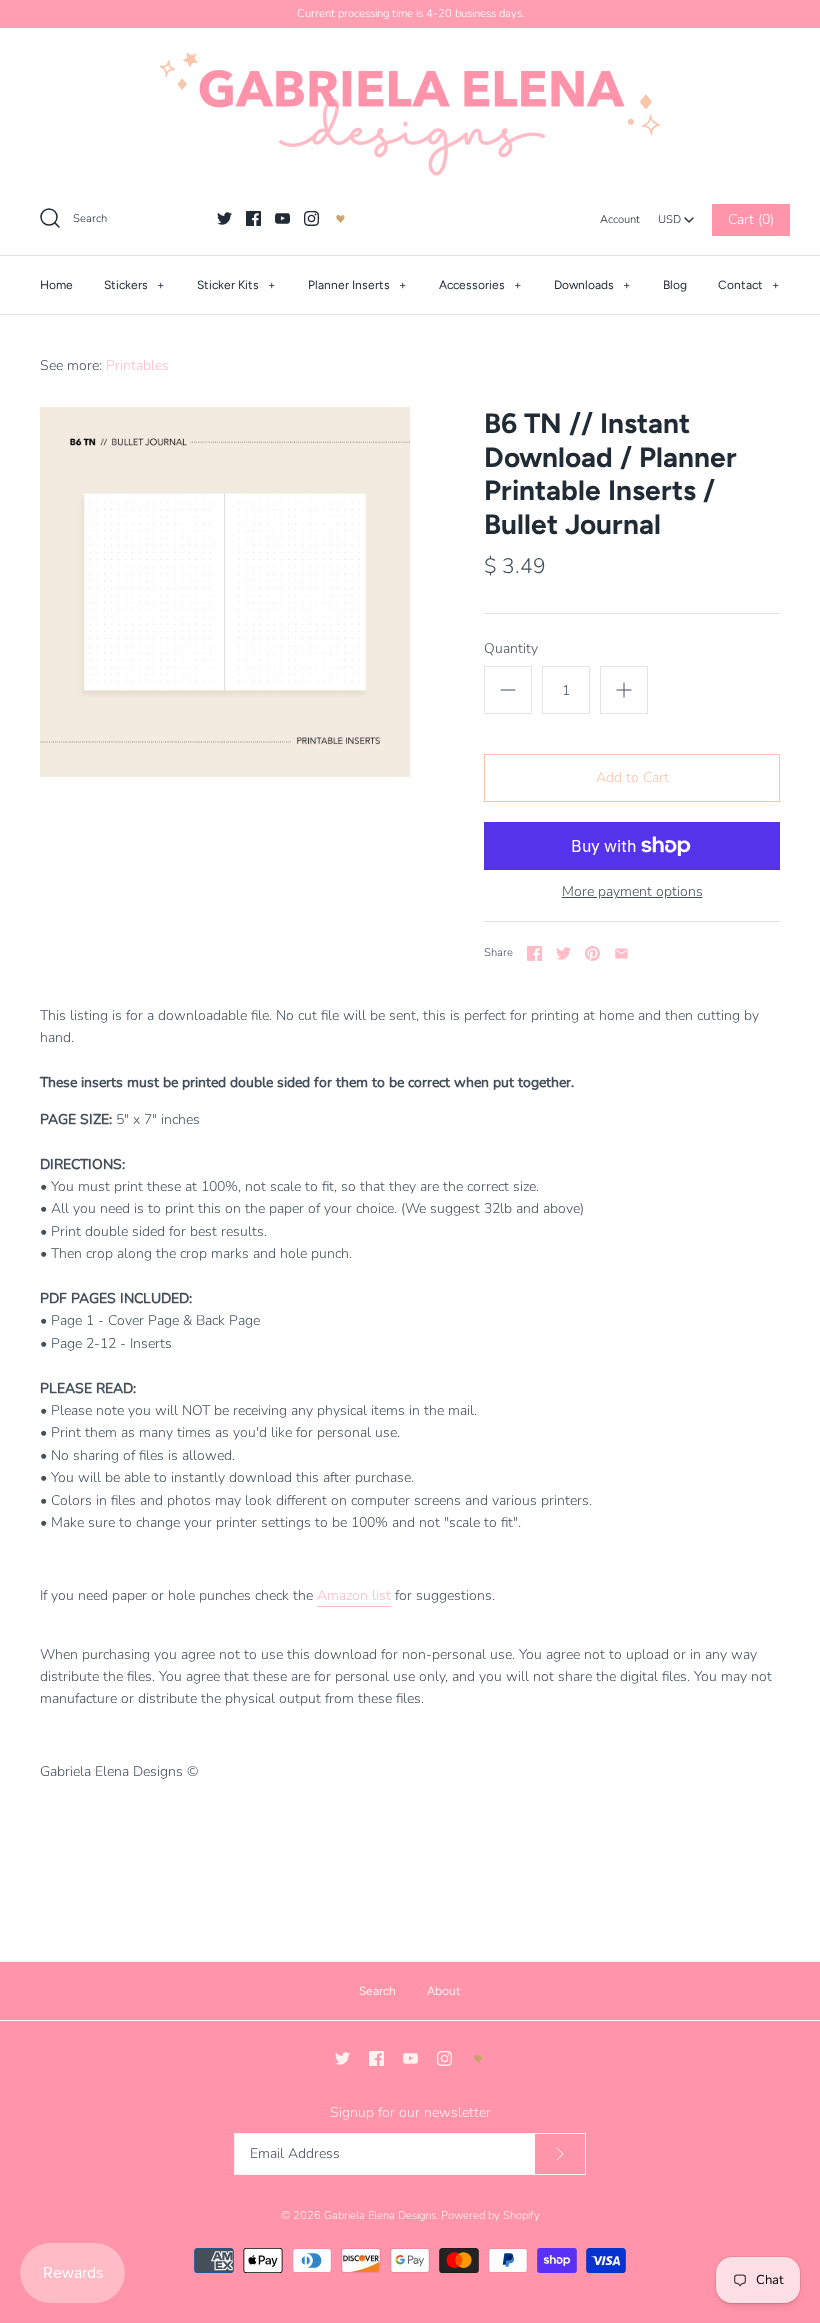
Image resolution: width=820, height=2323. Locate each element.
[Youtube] (282, 218)
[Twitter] (224, 218)
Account (620, 219)
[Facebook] (253, 218)
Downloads (592, 285)
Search (377, 1991)
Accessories (480, 285)
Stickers (134, 285)
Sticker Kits (236, 285)
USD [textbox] (676, 214)
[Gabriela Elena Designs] (410, 114)
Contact (749, 285)
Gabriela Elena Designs (380, 2215)
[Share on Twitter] (563, 953)
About (444, 1991)
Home (56, 285)
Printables (137, 365)
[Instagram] (311, 218)
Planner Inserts (357, 285)
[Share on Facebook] (534, 953)
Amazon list (354, 1595)
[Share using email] (621, 953)
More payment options (632, 892)
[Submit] (560, 2154)
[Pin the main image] (592, 953)
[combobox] (676, 214)
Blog (675, 285)
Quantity (511, 648)
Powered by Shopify (490, 2215)
